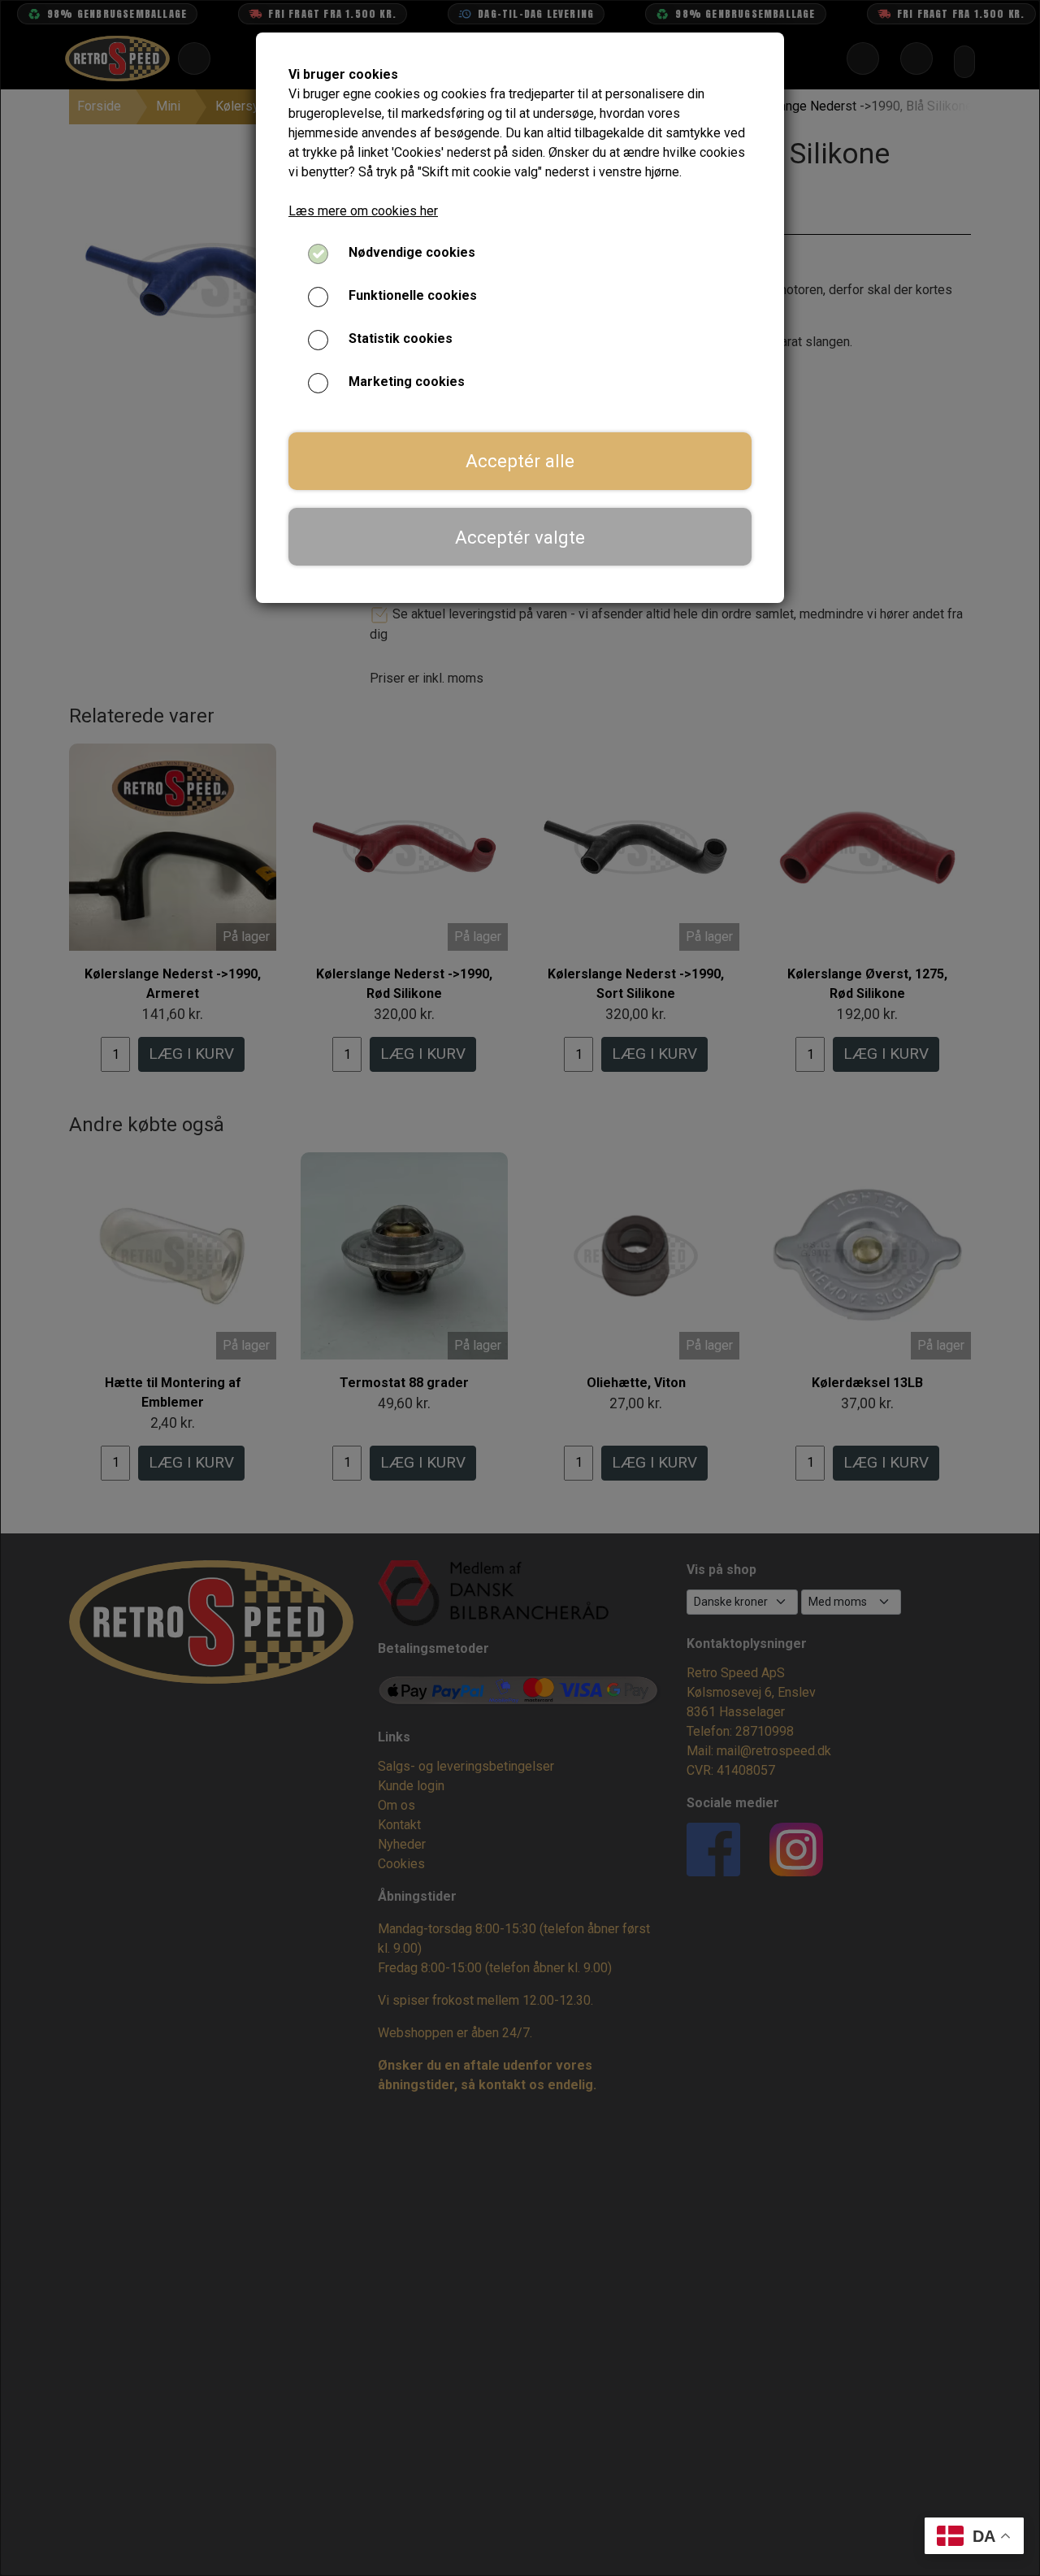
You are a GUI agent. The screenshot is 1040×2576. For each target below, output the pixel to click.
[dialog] (520, 1288)
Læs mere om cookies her (363, 211)
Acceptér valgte (520, 537)
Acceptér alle (520, 461)
